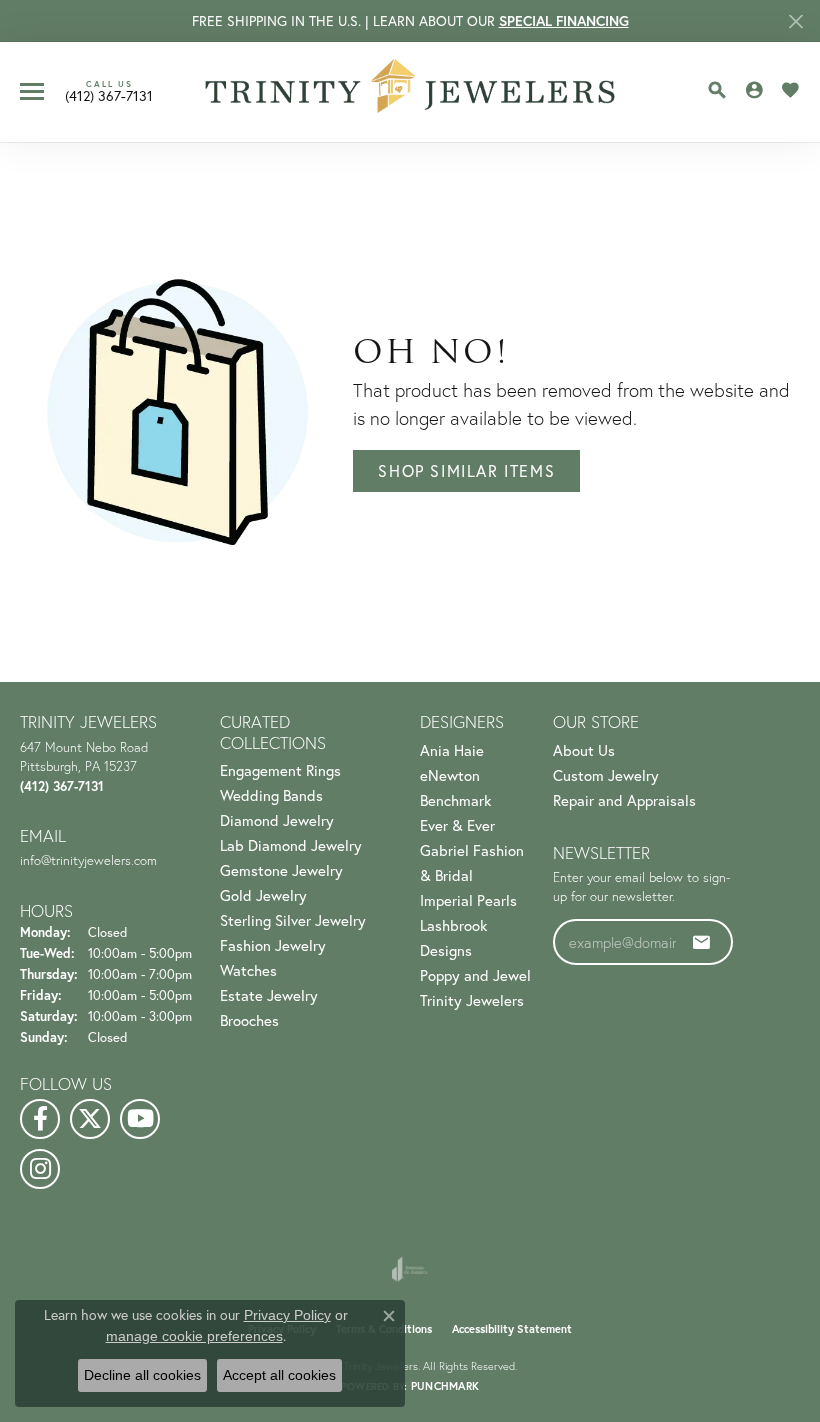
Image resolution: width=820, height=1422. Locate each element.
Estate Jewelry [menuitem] (269, 995)
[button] (717, 90)
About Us (584, 750)
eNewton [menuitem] (450, 775)
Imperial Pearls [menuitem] (468, 900)
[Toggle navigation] (32, 91)
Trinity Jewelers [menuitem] (472, 1000)
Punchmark (445, 1386)
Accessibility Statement (512, 1329)
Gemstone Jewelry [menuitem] (281, 870)
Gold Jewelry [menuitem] (263, 895)
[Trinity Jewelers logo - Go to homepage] (410, 92)
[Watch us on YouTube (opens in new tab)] (140, 1119)
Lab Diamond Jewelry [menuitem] (291, 845)
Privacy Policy (287, 1315)
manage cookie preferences (194, 1336)
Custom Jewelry (606, 775)
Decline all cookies (142, 1375)
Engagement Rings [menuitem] (280, 770)
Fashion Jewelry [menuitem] (273, 945)
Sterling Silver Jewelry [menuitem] (293, 920)
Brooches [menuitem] (249, 1020)
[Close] (795, 21)
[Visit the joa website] (409, 1269)
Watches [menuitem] (248, 970)
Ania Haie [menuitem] (452, 750)
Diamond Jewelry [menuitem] (277, 820)
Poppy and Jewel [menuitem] (475, 975)
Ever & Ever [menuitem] (457, 825)
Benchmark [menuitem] (455, 800)
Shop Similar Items (466, 471)
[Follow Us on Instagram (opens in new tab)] (40, 1169)
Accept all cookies (279, 1375)
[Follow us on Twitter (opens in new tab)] (90, 1119)
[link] (109, 91)
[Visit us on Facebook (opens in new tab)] (40, 1119)
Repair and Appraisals (624, 800)
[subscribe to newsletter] (702, 942)
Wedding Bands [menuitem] (271, 795)
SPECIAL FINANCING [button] (564, 21)
